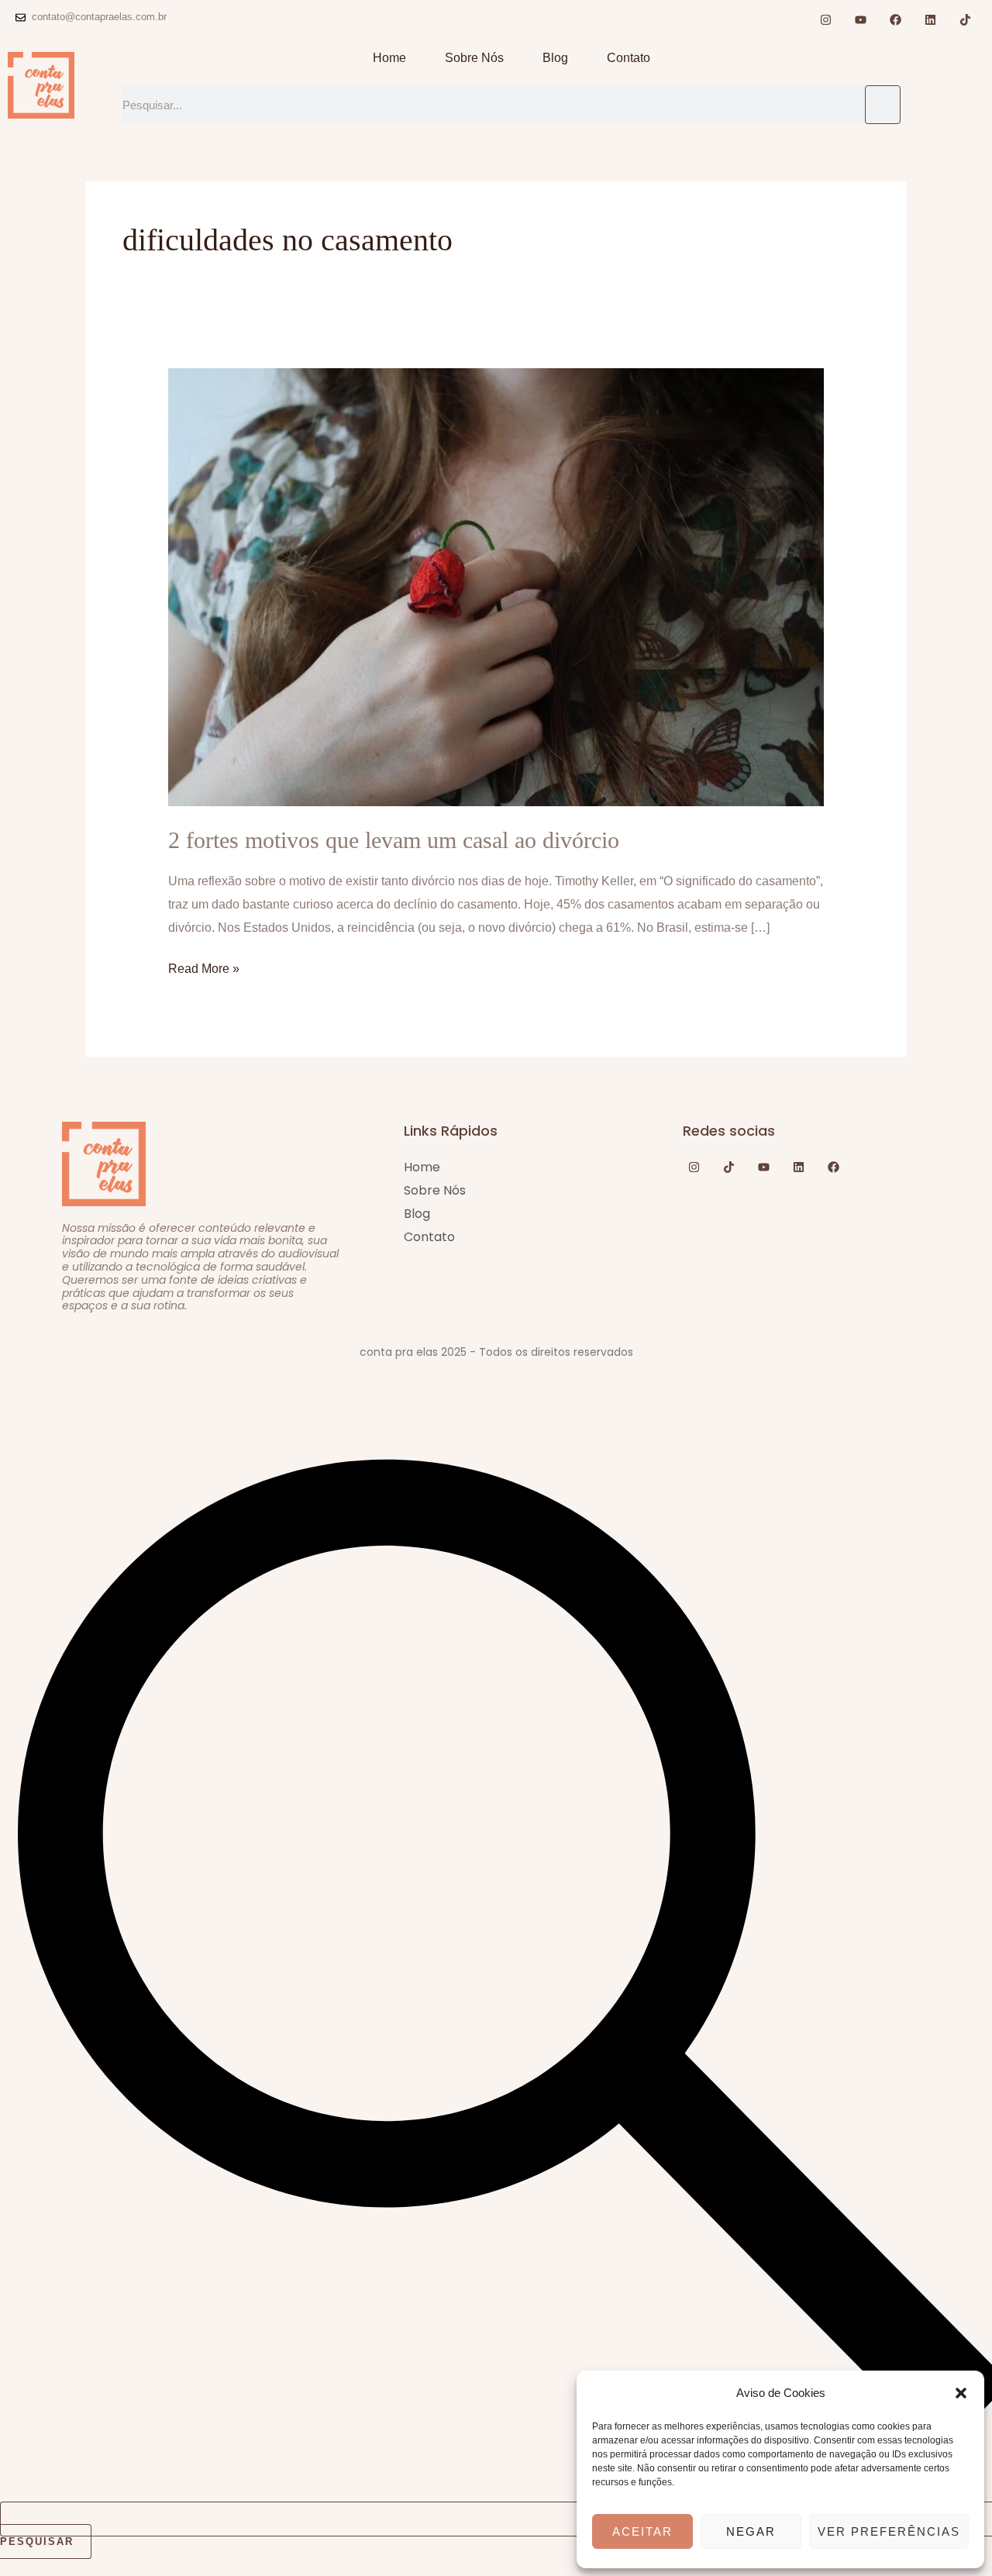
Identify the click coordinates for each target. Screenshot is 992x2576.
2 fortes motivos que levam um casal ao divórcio (394, 840)
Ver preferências (889, 2531)
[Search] (883, 105)
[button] (961, 2393)
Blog (555, 58)
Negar (751, 2531)
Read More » (204, 966)
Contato (629, 58)
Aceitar (642, 2531)
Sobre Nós (474, 58)
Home (389, 58)
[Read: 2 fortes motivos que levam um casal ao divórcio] (496, 586)
